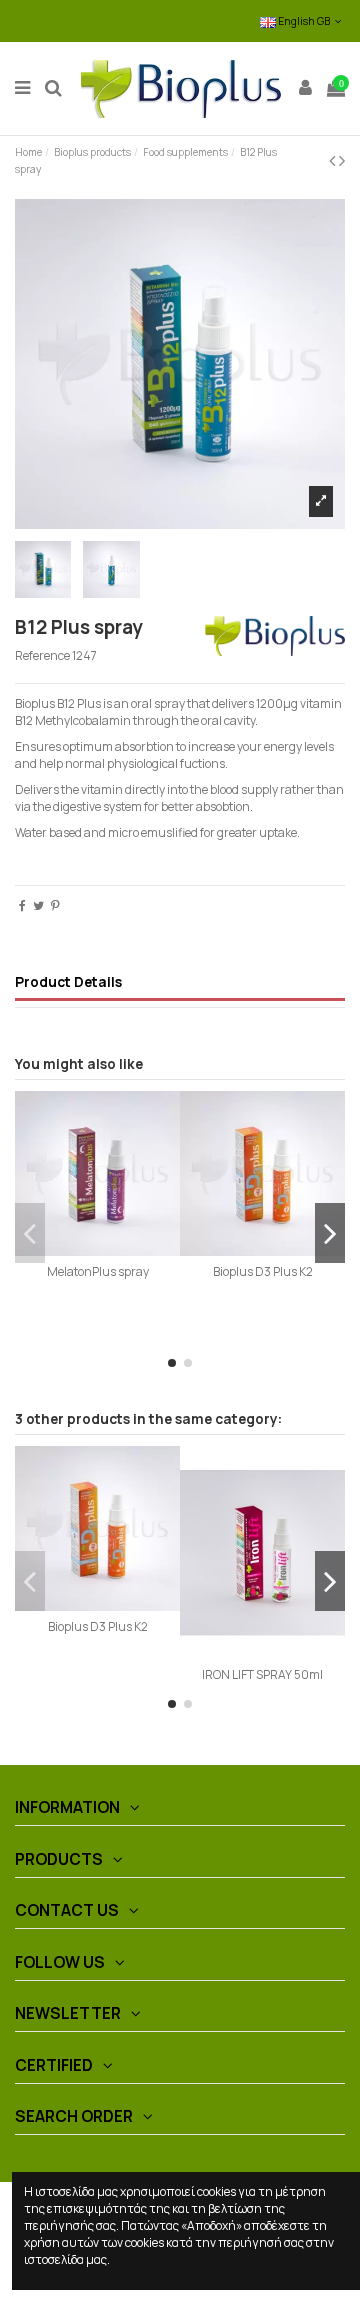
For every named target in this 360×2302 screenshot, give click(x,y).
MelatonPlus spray (98, 1271)
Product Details (68, 982)
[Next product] (342, 160)
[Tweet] (38, 905)
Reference (42, 656)
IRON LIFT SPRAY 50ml (262, 1674)
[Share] (22, 905)
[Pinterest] (55, 905)
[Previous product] (334, 160)
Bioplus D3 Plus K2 (263, 1271)
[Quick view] (98, 1250)
